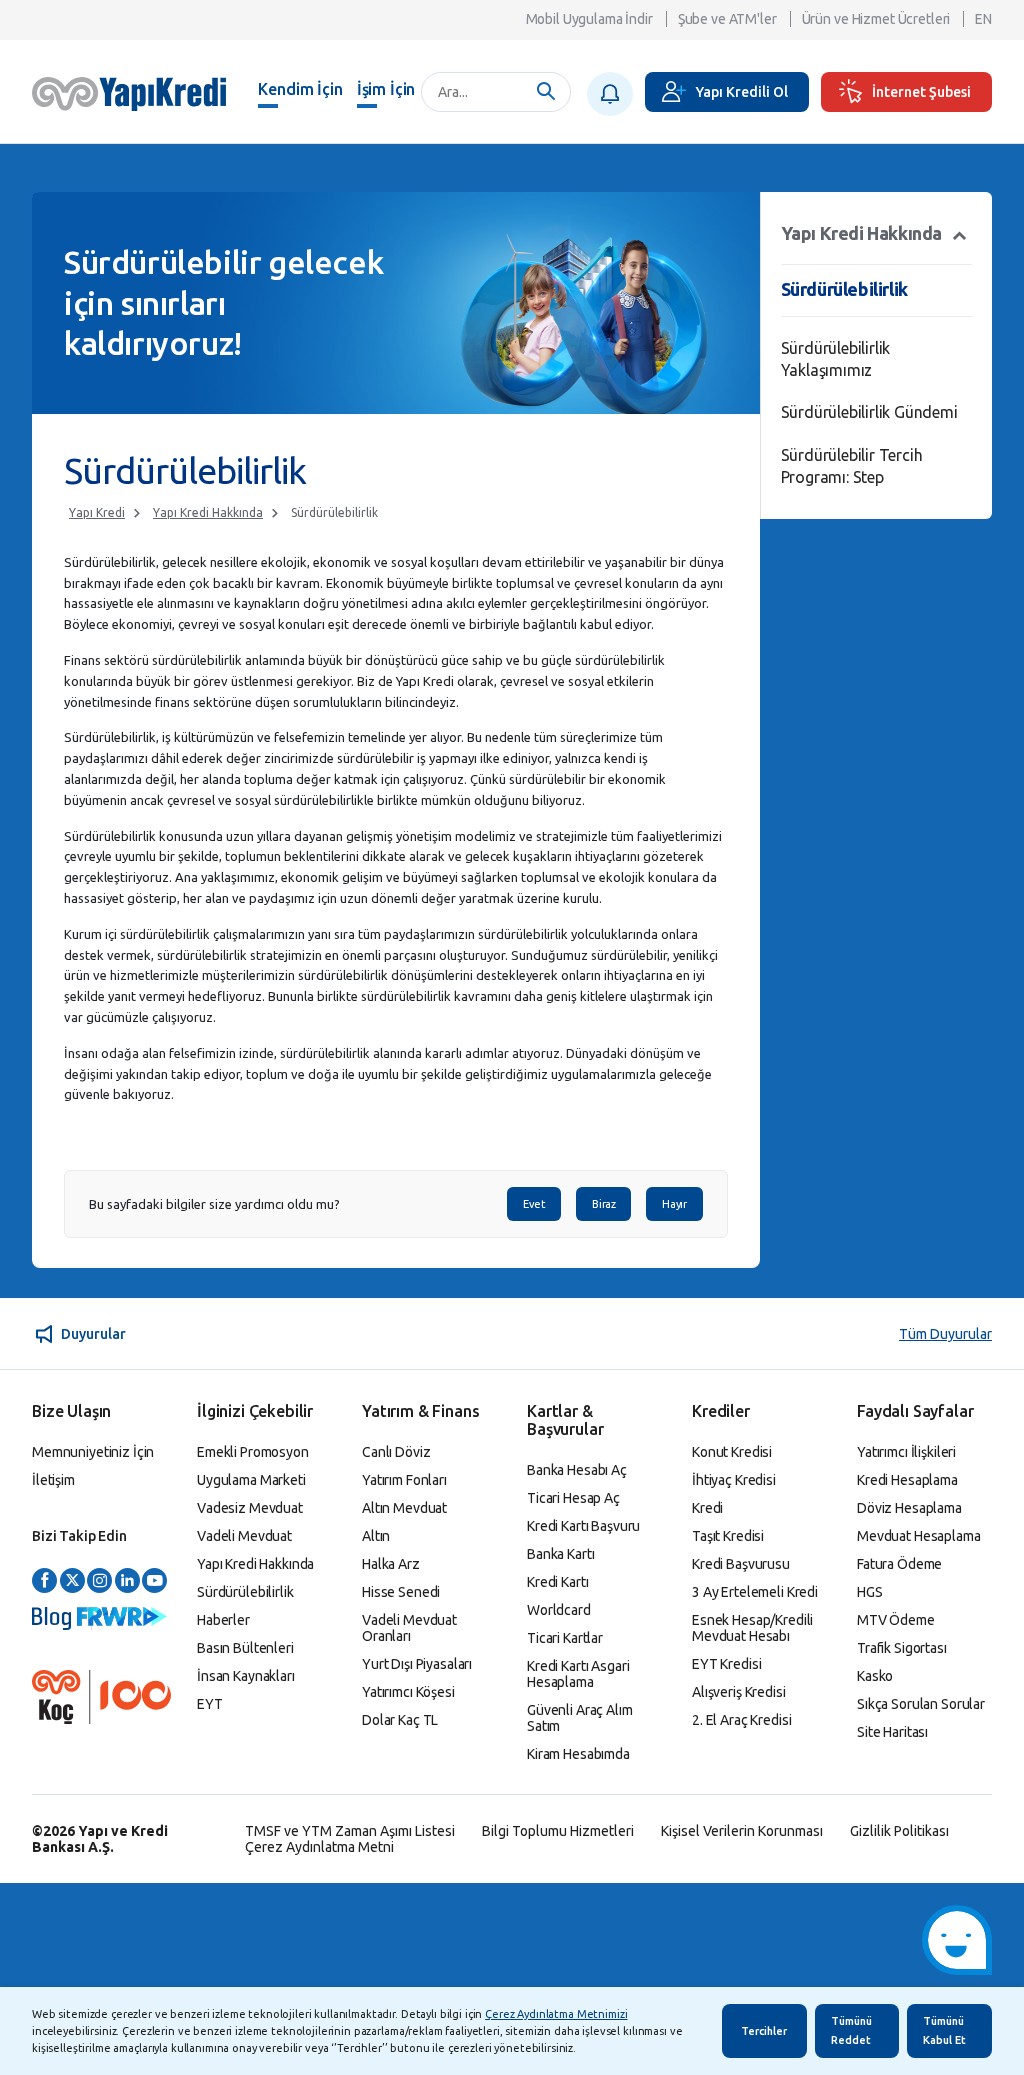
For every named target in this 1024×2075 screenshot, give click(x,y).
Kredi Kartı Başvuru (583, 1526)
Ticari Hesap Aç (573, 1498)
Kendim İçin (300, 89)
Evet (534, 1204)
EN (983, 19)
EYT (210, 1704)
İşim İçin (386, 89)
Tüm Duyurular (945, 1334)
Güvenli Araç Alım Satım (580, 1718)
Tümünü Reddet (851, 2030)
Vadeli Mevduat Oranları (409, 1628)
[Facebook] (44, 1581)
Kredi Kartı (557, 1582)
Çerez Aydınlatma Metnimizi (556, 2014)
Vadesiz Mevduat (250, 1508)
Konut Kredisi (732, 1452)
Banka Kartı (560, 1554)
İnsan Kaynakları (246, 1676)
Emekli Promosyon (253, 1452)
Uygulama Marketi (251, 1480)
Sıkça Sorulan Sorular (921, 1704)
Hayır (674, 1204)
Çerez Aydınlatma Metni (319, 1847)
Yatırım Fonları (404, 1480)
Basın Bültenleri (245, 1648)
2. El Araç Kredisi (741, 1720)
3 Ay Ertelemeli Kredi (755, 1592)
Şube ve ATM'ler (727, 19)
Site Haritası (892, 1732)
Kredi (707, 1508)
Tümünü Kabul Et (944, 2030)
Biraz (603, 1204)
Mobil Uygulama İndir (589, 19)
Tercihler (764, 2031)
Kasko (875, 1676)
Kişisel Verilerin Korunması (742, 1831)
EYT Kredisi (726, 1664)
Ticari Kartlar (565, 1638)
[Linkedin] (127, 1581)
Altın (376, 1536)
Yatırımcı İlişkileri (906, 1452)
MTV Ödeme (896, 1620)
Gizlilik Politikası (899, 1831)
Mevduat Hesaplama (919, 1536)
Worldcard (559, 1610)
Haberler (223, 1620)
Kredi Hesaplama (907, 1480)
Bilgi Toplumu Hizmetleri (558, 1831)
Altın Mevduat (404, 1508)
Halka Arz (391, 1564)
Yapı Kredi (97, 512)
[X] (72, 1581)
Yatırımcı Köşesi (408, 1692)
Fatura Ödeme (899, 1564)
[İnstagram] (99, 1581)
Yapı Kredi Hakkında (208, 512)
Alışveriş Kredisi (739, 1692)
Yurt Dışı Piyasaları (417, 1664)
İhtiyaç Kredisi (734, 1480)
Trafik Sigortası (902, 1648)
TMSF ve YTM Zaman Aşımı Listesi (350, 1831)
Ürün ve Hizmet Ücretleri (876, 19)
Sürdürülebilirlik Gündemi (869, 412)
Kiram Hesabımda (578, 1754)
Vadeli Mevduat (244, 1536)
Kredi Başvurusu (741, 1564)
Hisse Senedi (401, 1592)
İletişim (53, 1480)
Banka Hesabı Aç (577, 1470)
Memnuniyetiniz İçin (93, 1452)
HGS (870, 1592)
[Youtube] (154, 1581)
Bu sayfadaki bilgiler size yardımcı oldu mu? (214, 1204)
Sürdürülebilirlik (334, 512)
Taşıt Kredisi (728, 1536)
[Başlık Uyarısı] (610, 94)
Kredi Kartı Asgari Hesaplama (578, 1674)
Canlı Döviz (396, 1452)
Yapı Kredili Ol (742, 92)
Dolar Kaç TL (400, 1720)
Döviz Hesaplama (909, 1508)
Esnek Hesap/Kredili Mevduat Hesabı (752, 1628)
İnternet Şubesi (921, 92)
